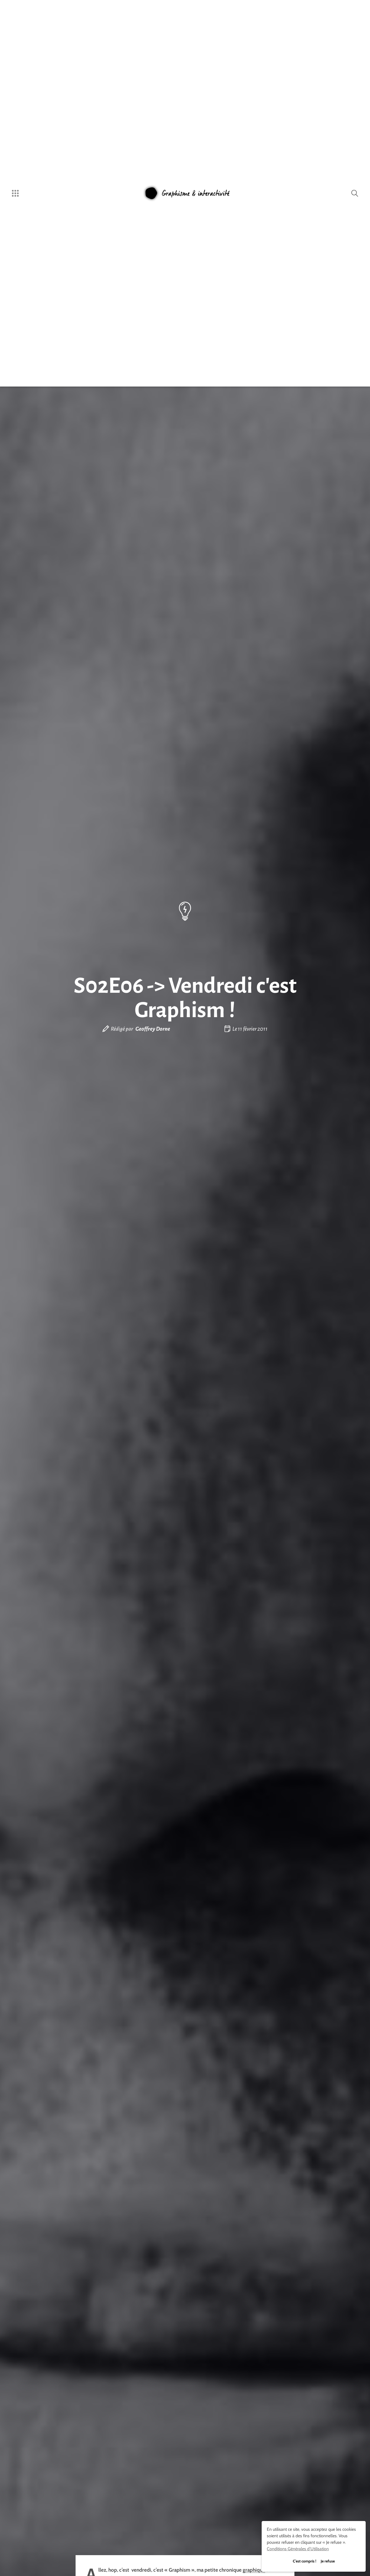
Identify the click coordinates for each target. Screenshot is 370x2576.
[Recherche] (355, 193)
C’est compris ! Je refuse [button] (314, 2561)
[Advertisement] (185, 1082)
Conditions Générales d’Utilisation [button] (298, 2549)
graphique (254, 2570)
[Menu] (15, 193)
